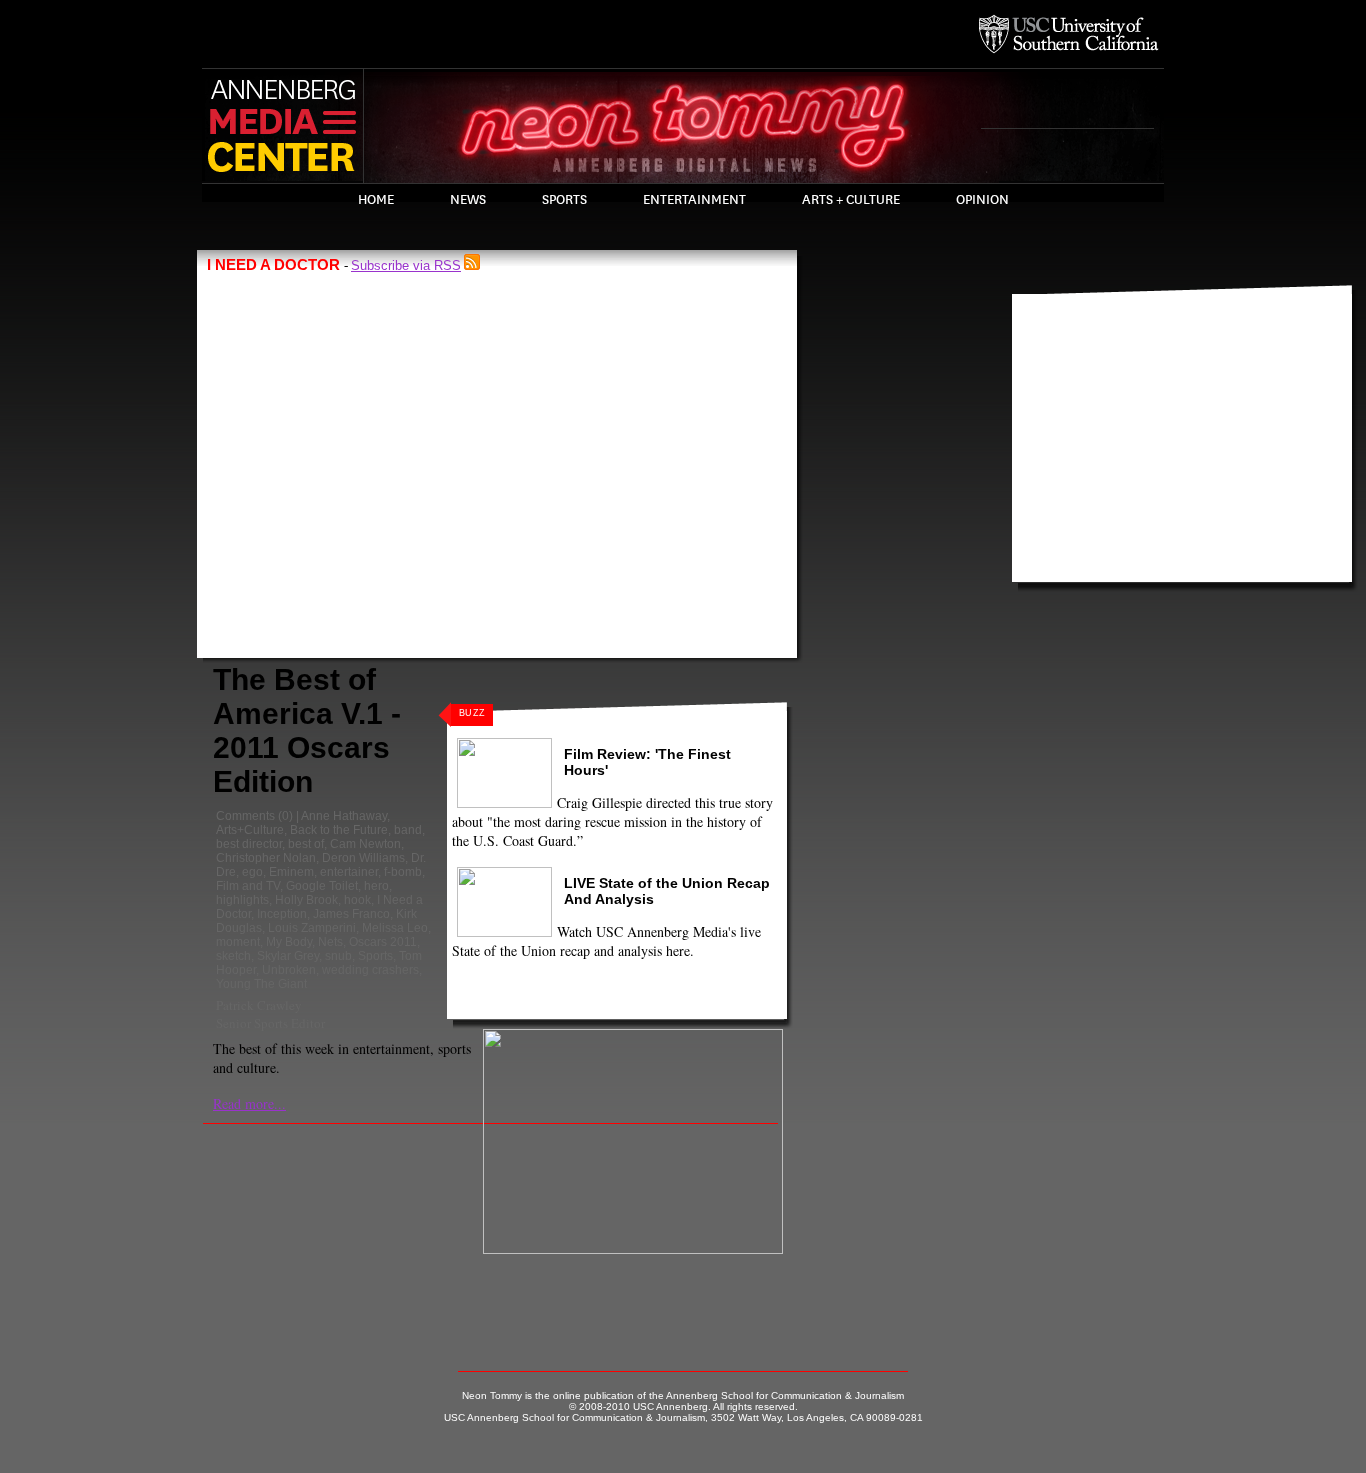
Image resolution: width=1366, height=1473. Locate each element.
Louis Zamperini (312, 928)
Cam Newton (365, 844)
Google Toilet (322, 886)
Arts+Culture (250, 830)
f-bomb (403, 872)
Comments (245, 816)
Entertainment (694, 200)
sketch (233, 956)
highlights (242, 900)
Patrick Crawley (259, 1005)
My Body (289, 942)
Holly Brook (306, 900)
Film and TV (248, 886)
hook (357, 900)
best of (306, 844)
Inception (282, 914)
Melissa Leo (395, 928)
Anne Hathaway (344, 816)
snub (338, 956)
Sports (564, 200)
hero (376, 886)
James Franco (351, 914)
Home (376, 200)
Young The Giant (261, 984)
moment (238, 942)
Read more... (249, 1103)
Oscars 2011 (383, 942)
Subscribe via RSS (406, 265)
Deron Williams (363, 858)
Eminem (291, 872)
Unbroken (289, 970)
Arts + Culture (851, 200)
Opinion (982, 200)
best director (249, 844)
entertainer (349, 872)
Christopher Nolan (266, 858)
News (468, 200)
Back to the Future (339, 830)
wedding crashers (370, 970)
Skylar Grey (288, 956)
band (408, 830)
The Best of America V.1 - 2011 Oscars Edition (307, 730)
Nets (330, 942)
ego (252, 872)
